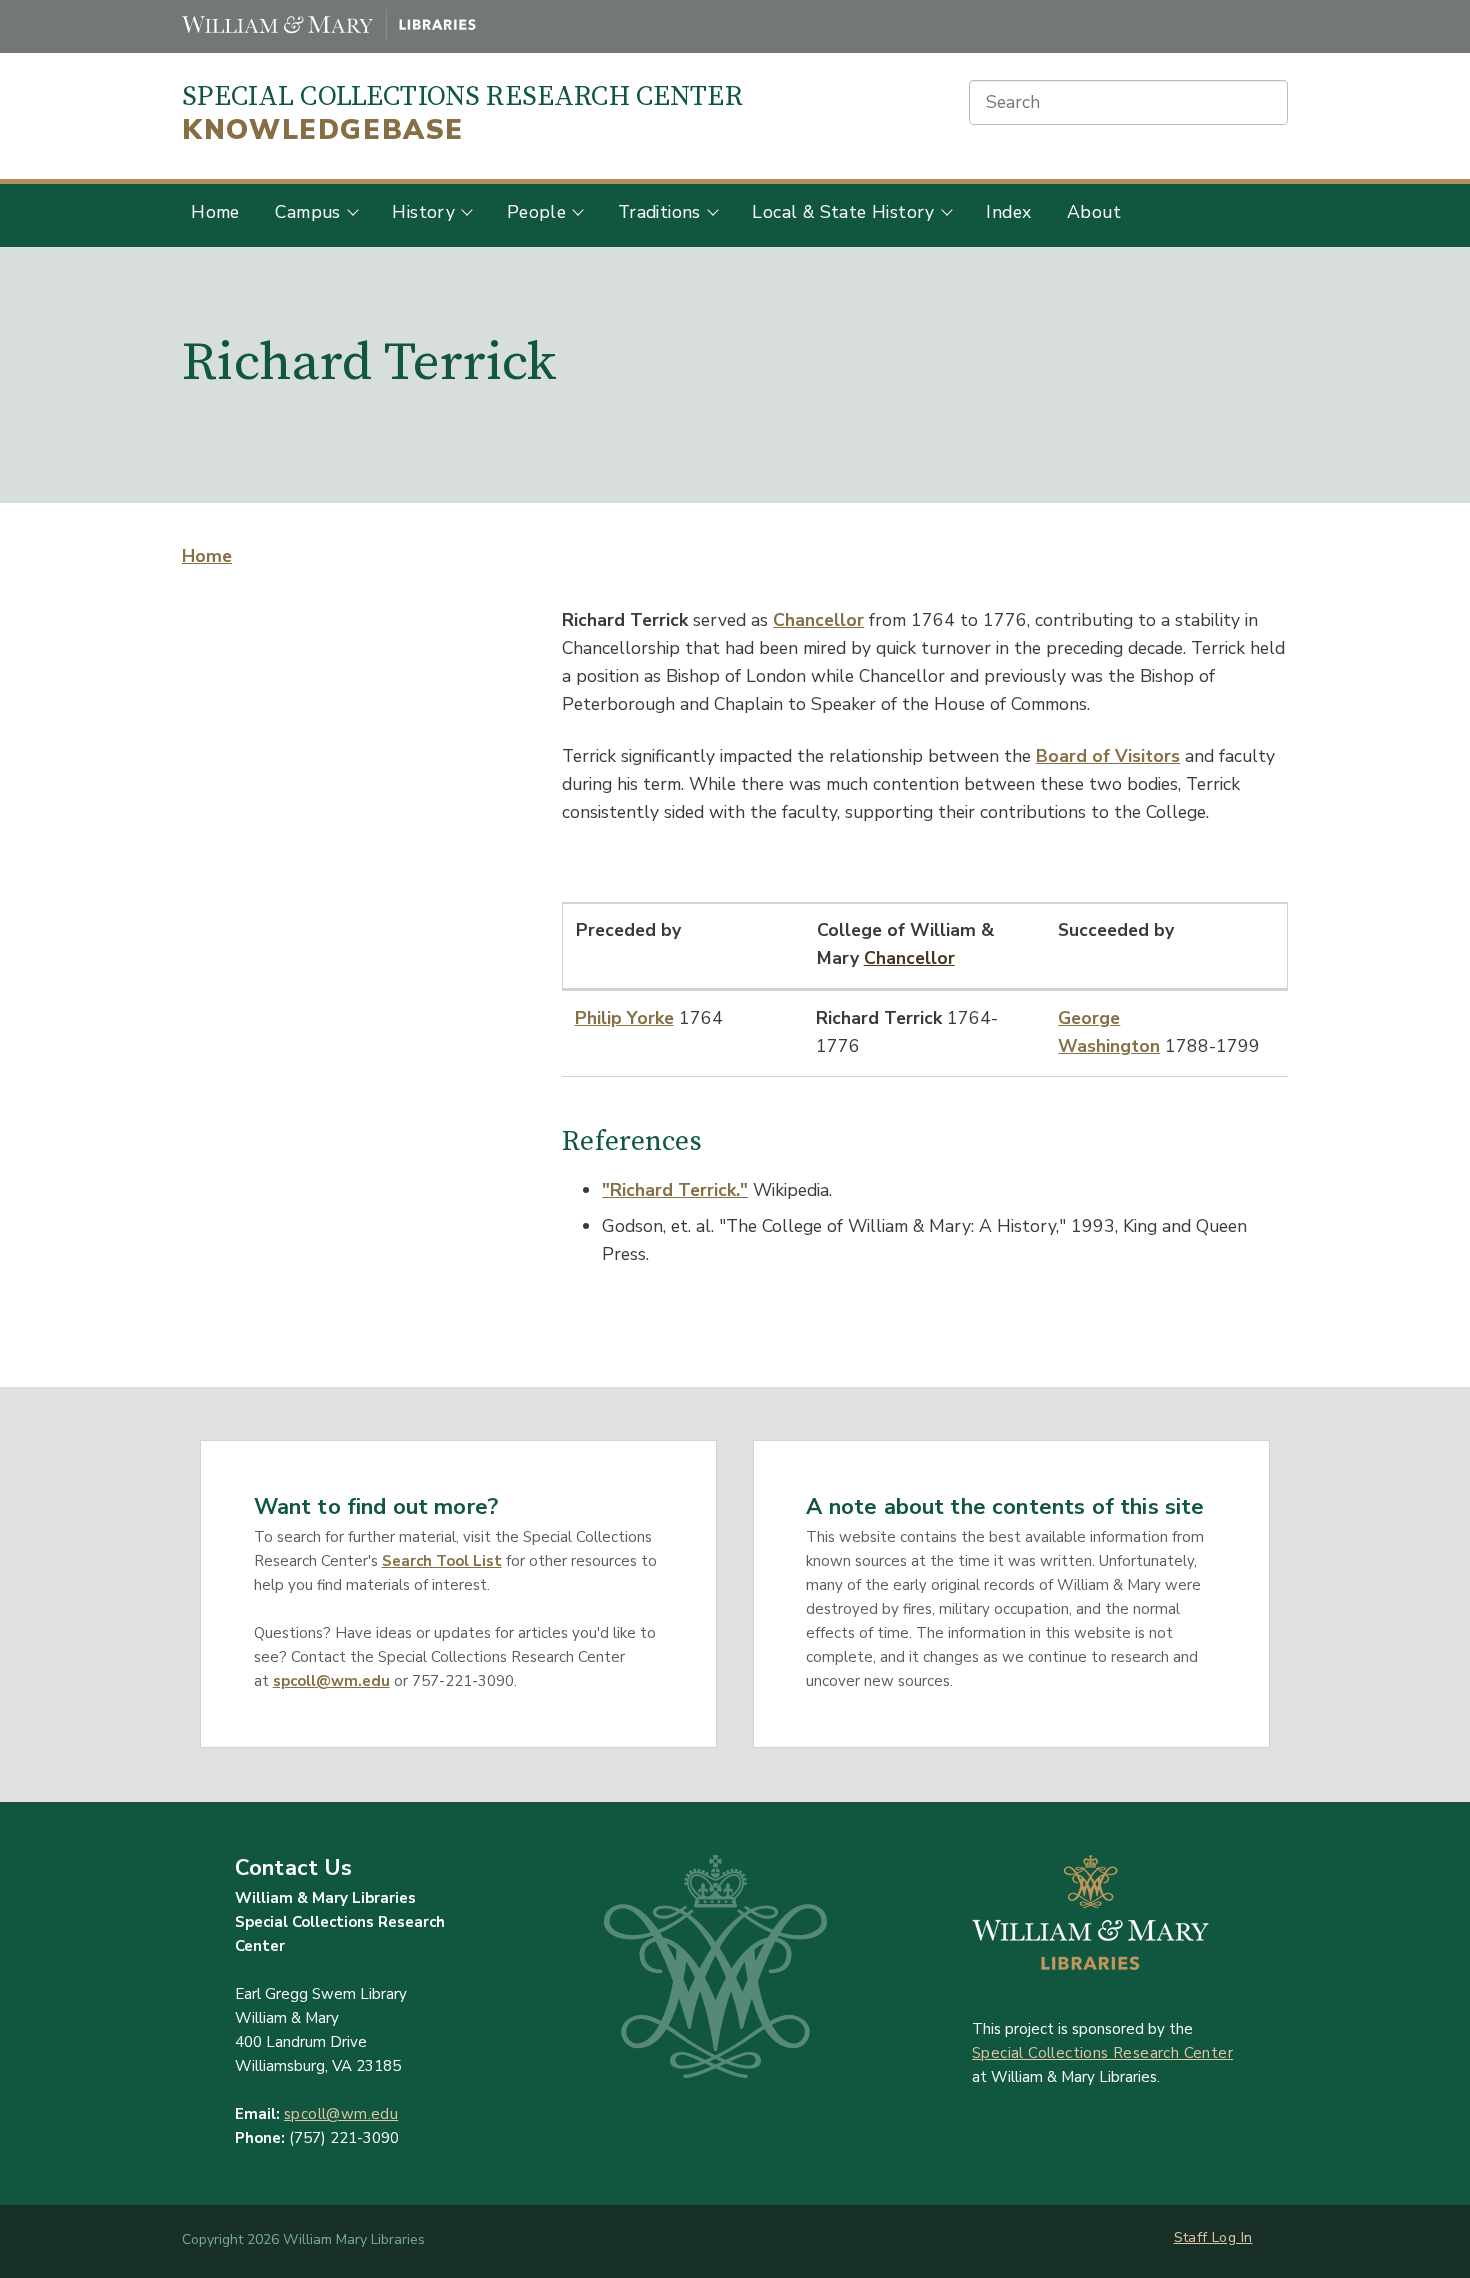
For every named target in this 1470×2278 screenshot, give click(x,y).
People (536, 212)
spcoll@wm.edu (331, 1681)
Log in (1232, 2237)
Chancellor (818, 620)
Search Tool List (442, 1561)
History (423, 212)
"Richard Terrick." (675, 1190)
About (1094, 212)
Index (1008, 212)
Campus (307, 212)
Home (215, 212)
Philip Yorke (624, 1018)
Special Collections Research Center (462, 114)
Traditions (659, 212)
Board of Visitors (1108, 756)
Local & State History (843, 212)
